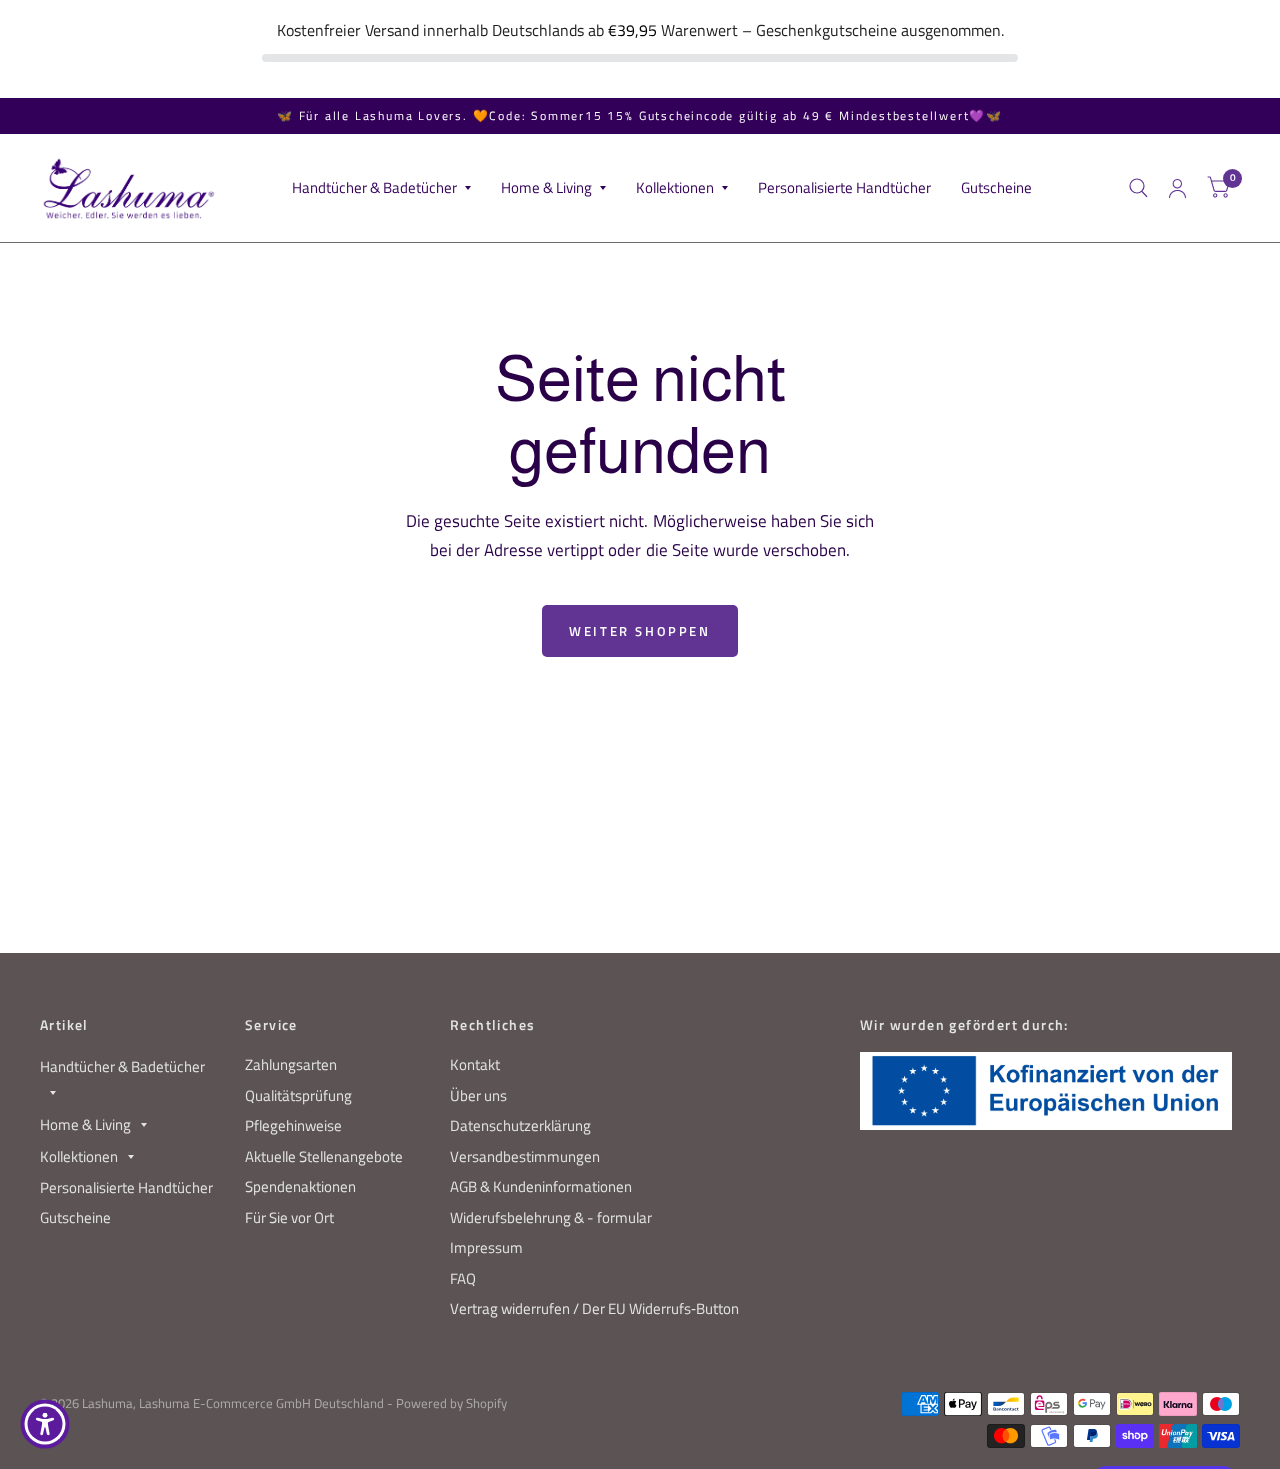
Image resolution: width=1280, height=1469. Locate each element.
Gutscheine (996, 188)
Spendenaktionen (300, 1186)
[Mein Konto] (1177, 188)
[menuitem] (381, 189)
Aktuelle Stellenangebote (324, 1156)
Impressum (486, 1247)
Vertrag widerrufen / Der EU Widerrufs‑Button (594, 1308)
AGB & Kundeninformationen (541, 1186)
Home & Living (546, 188)
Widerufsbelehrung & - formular (551, 1217)
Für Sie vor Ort (289, 1217)
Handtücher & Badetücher (374, 188)
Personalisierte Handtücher (844, 188)
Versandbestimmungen (525, 1156)
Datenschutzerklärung (520, 1125)
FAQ (463, 1278)
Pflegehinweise (293, 1125)
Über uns (478, 1095)
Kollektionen (675, 188)
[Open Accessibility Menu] (45, 1424)
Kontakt (475, 1064)
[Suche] (1138, 188)
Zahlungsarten (291, 1064)
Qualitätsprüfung (298, 1095)
